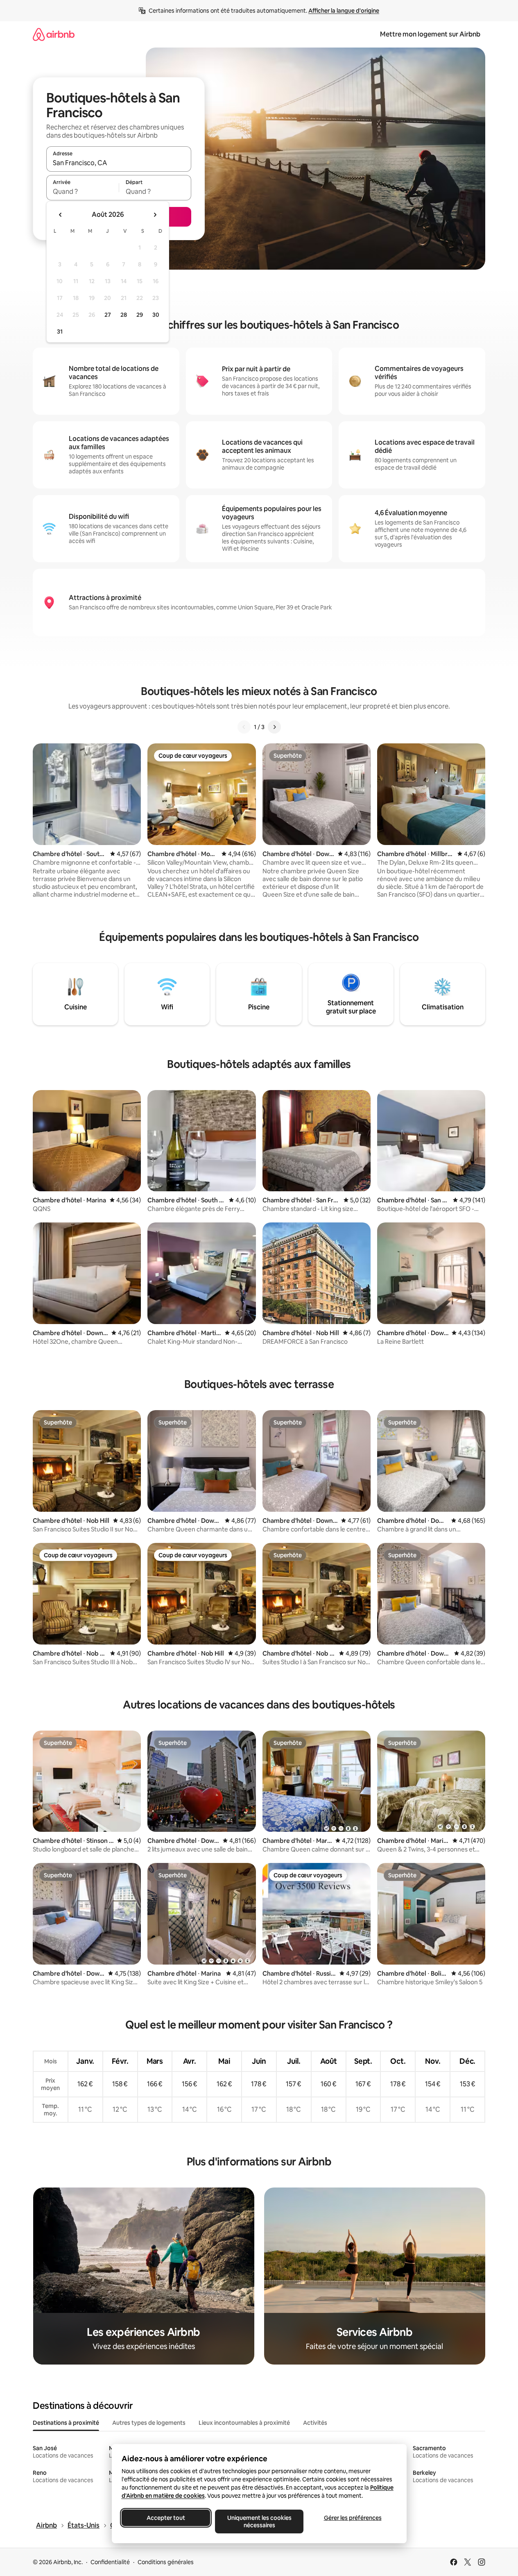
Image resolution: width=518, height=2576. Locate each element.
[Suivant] (274, 727)
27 (108, 315)
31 (60, 332)
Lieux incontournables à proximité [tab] (244, 2423)
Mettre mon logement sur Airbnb (430, 34)
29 (140, 315)
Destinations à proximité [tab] (66, 2423)
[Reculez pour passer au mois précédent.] (61, 215)
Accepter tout (166, 2518)
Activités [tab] (315, 2423)
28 (124, 315)
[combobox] (119, 163)
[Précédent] (244, 727)
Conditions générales (166, 2562)
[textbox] (83, 191)
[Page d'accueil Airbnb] (54, 34)
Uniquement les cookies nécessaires (259, 2521)
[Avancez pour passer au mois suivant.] (155, 215)
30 (156, 315)
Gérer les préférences (352, 2518)
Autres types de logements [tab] (149, 2423)
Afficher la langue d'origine (344, 11)
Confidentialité (110, 2562)
